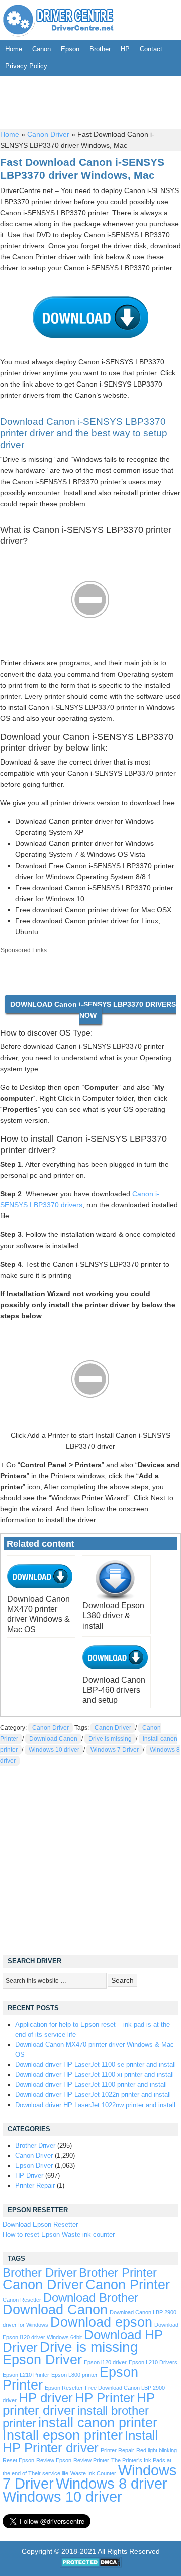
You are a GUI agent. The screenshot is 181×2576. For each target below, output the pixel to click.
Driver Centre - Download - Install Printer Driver (58, 20)
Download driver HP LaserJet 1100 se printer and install (96, 2065)
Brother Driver (35, 2145)
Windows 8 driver (112, 2483)
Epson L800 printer (74, 2375)
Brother (100, 49)
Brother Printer (118, 2273)
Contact (151, 49)
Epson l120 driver (105, 2362)
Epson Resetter (64, 2388)
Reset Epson (18, 2460)
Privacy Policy (26, 66)
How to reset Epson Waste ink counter (59, 2234)
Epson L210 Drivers (153, 2362)
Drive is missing (110, 1739)
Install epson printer (63, 2435)
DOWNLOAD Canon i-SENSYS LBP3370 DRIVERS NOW (93, 1010)
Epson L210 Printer (26, 2375)
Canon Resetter (22, 2300)
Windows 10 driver (54, 1750)
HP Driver (29, 2176)
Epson (70, 49)
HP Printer (105, 2398)
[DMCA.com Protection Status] (91, 2565)
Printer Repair (35, 2186)
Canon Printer (128, 2285)
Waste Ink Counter (93, 2473)
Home (14, 49)
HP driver (46, 2398)
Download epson (101, 2322)
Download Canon (53, 1739)
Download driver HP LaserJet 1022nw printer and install (95, 2105)
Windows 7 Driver (115, 1750)
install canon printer (98, 2422)
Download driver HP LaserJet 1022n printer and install (93, 2095)
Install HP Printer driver (80, 2442)
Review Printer (91, 2460)
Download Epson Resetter (40, 2224)
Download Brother (91, 2298)
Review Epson (54, 2460)
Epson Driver (34, 2166)
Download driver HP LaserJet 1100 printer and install (91, 2085)
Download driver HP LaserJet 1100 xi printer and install (95, 2075)
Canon (41, 49)
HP (125, 49)
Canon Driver (48, 134)
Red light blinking (157, 2450)
